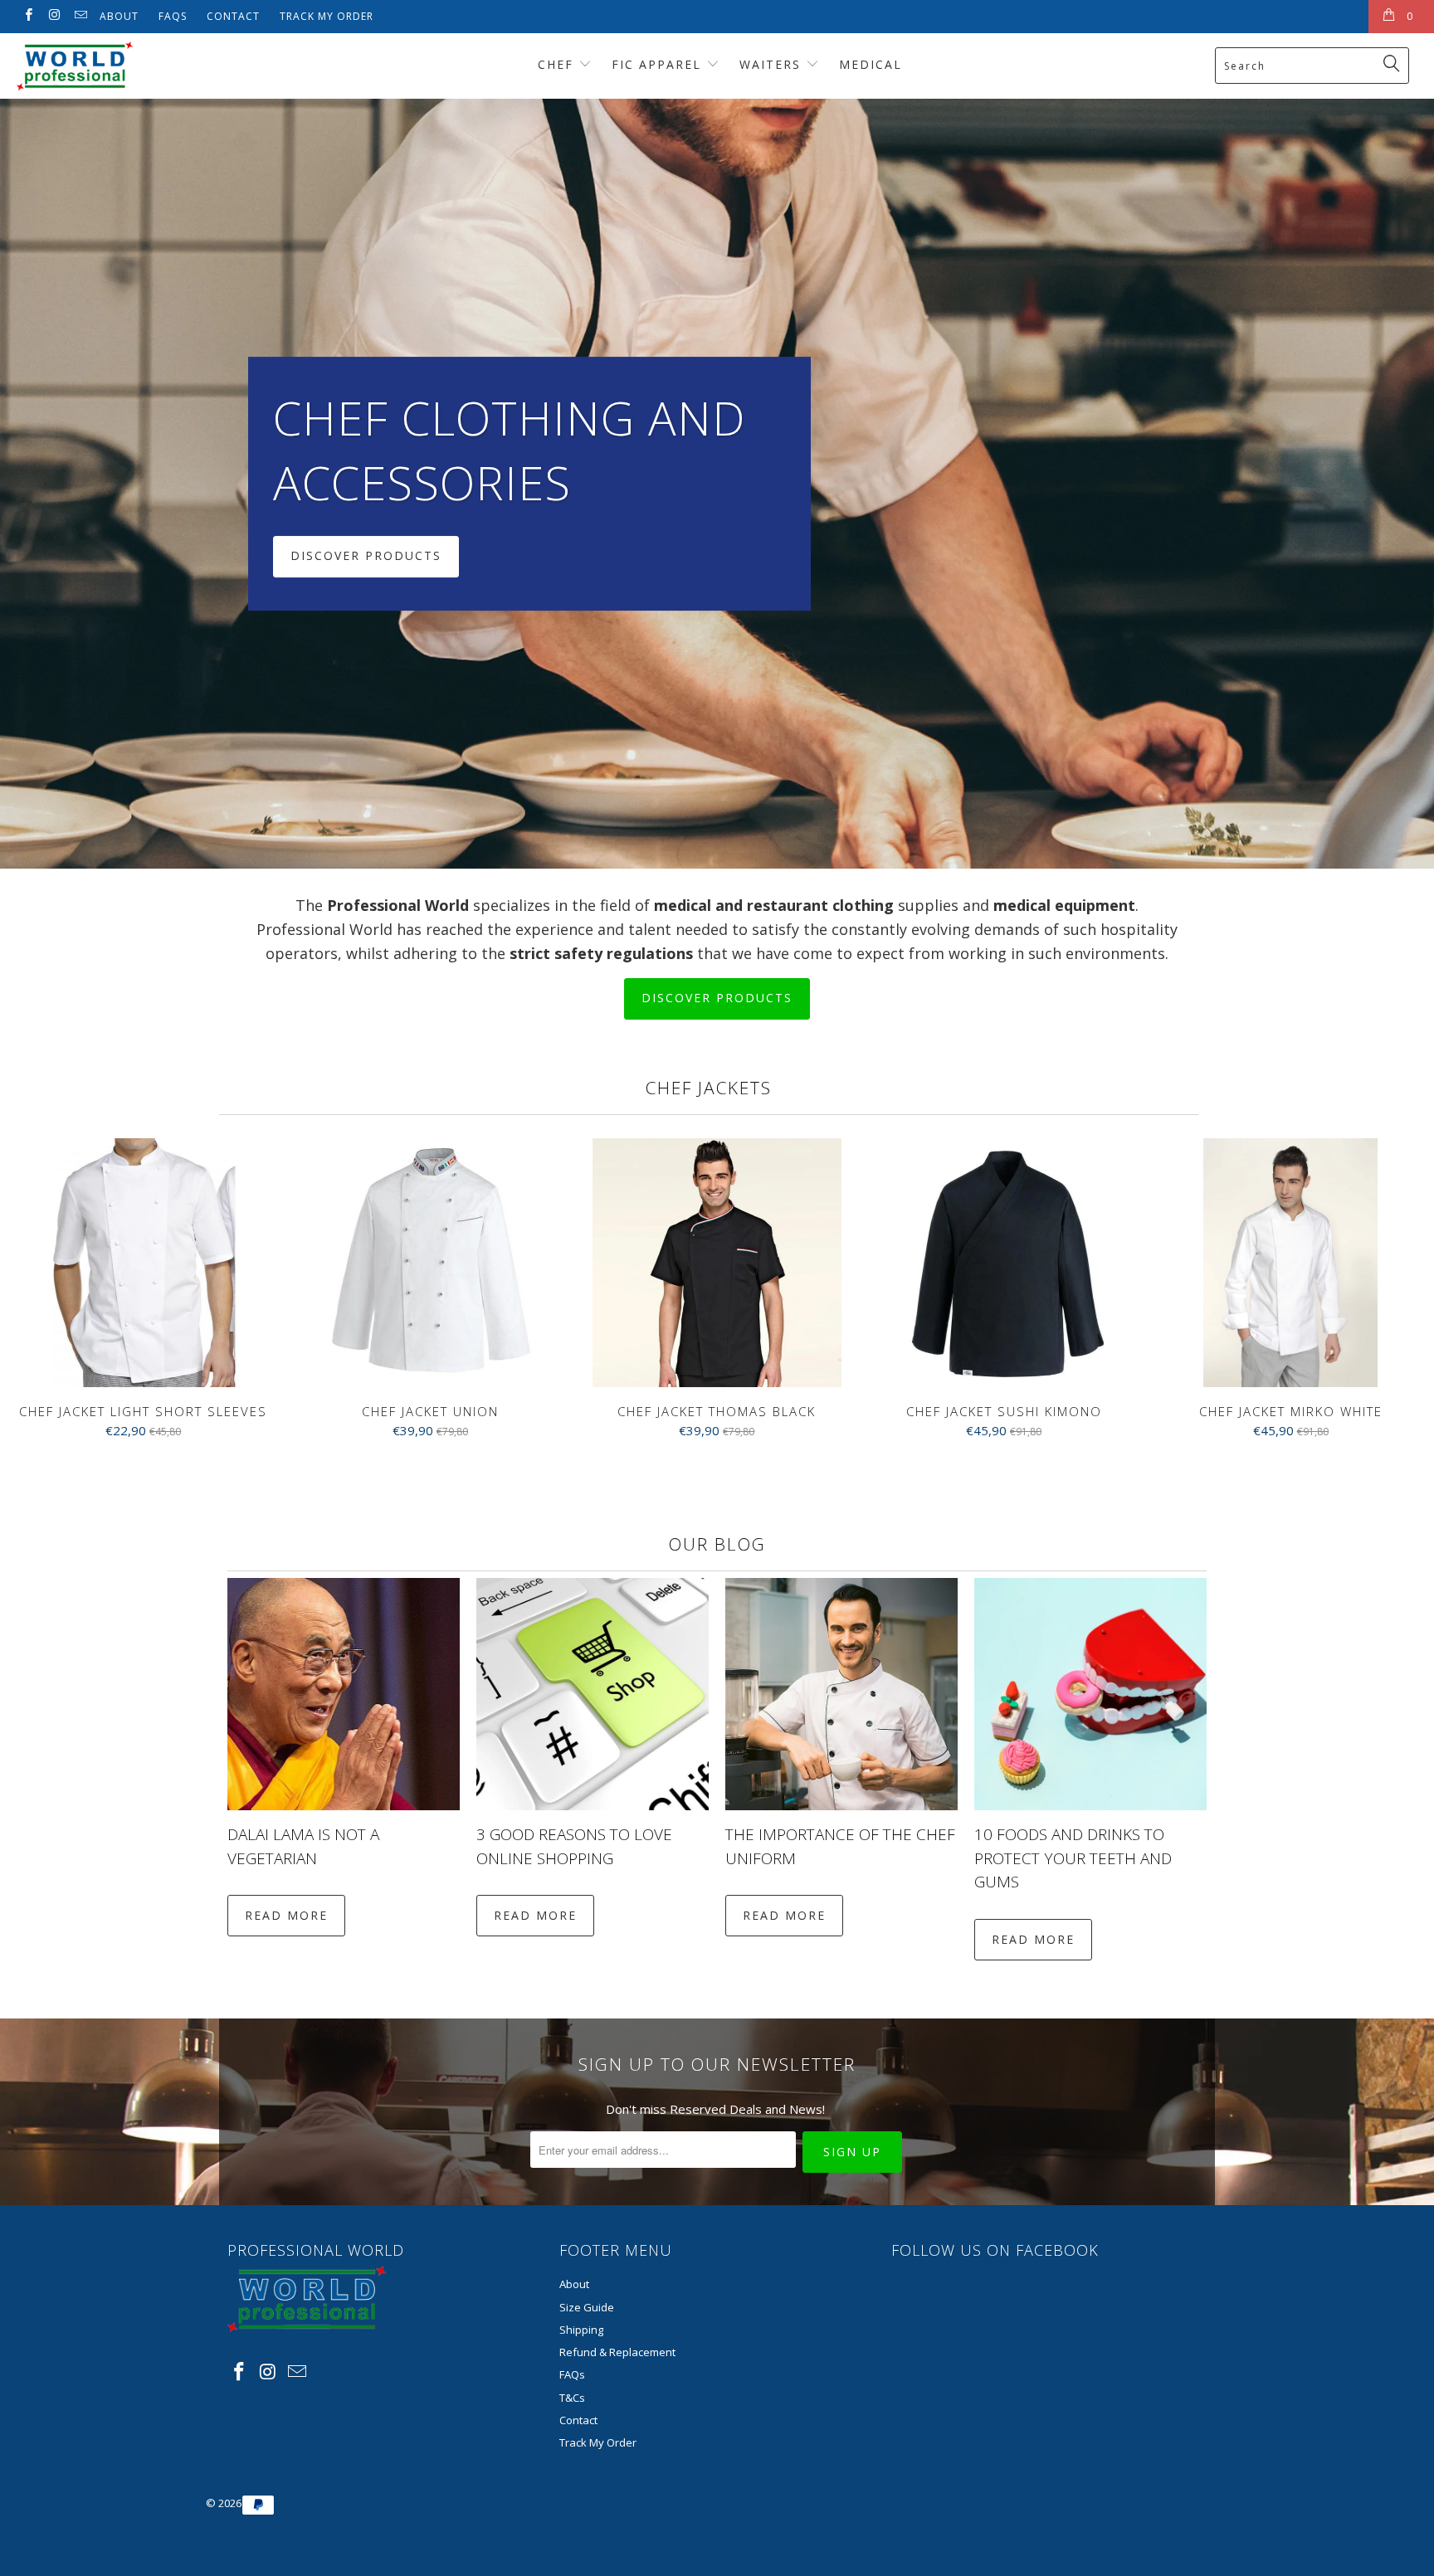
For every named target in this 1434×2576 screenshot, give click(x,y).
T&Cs (572, 2398)
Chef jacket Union (431, 1263)
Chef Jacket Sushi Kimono (1004, 1263)
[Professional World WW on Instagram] (54, 16)
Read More (286, 1915)
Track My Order (327, 16)
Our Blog (717, 1544)
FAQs (173, 16)
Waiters (773, 64)
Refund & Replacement (617, 2352)
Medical (871, 64)
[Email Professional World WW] (80, 16)
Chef (558, 64)
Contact (233, 16)
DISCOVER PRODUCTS (717, 484)
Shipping (581, 2330)
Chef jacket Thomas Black (717, 1263)
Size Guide (587, 2307)
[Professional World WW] (123, 66)
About (119, 16)
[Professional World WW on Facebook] (28, 16)
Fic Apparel (659, 64)
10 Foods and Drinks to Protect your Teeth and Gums (1073, 1858)
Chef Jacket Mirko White (1290, 1263)
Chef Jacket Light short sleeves (144, 1263)
